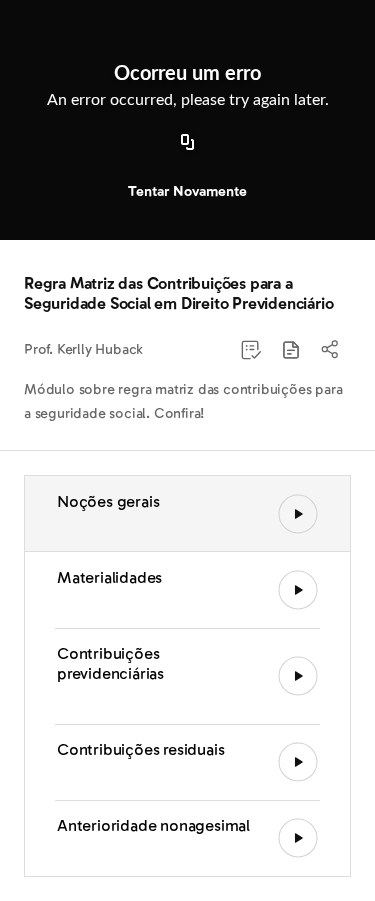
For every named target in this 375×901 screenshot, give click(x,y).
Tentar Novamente (187, 191)
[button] (291, 350)
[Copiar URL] (188, 143)
